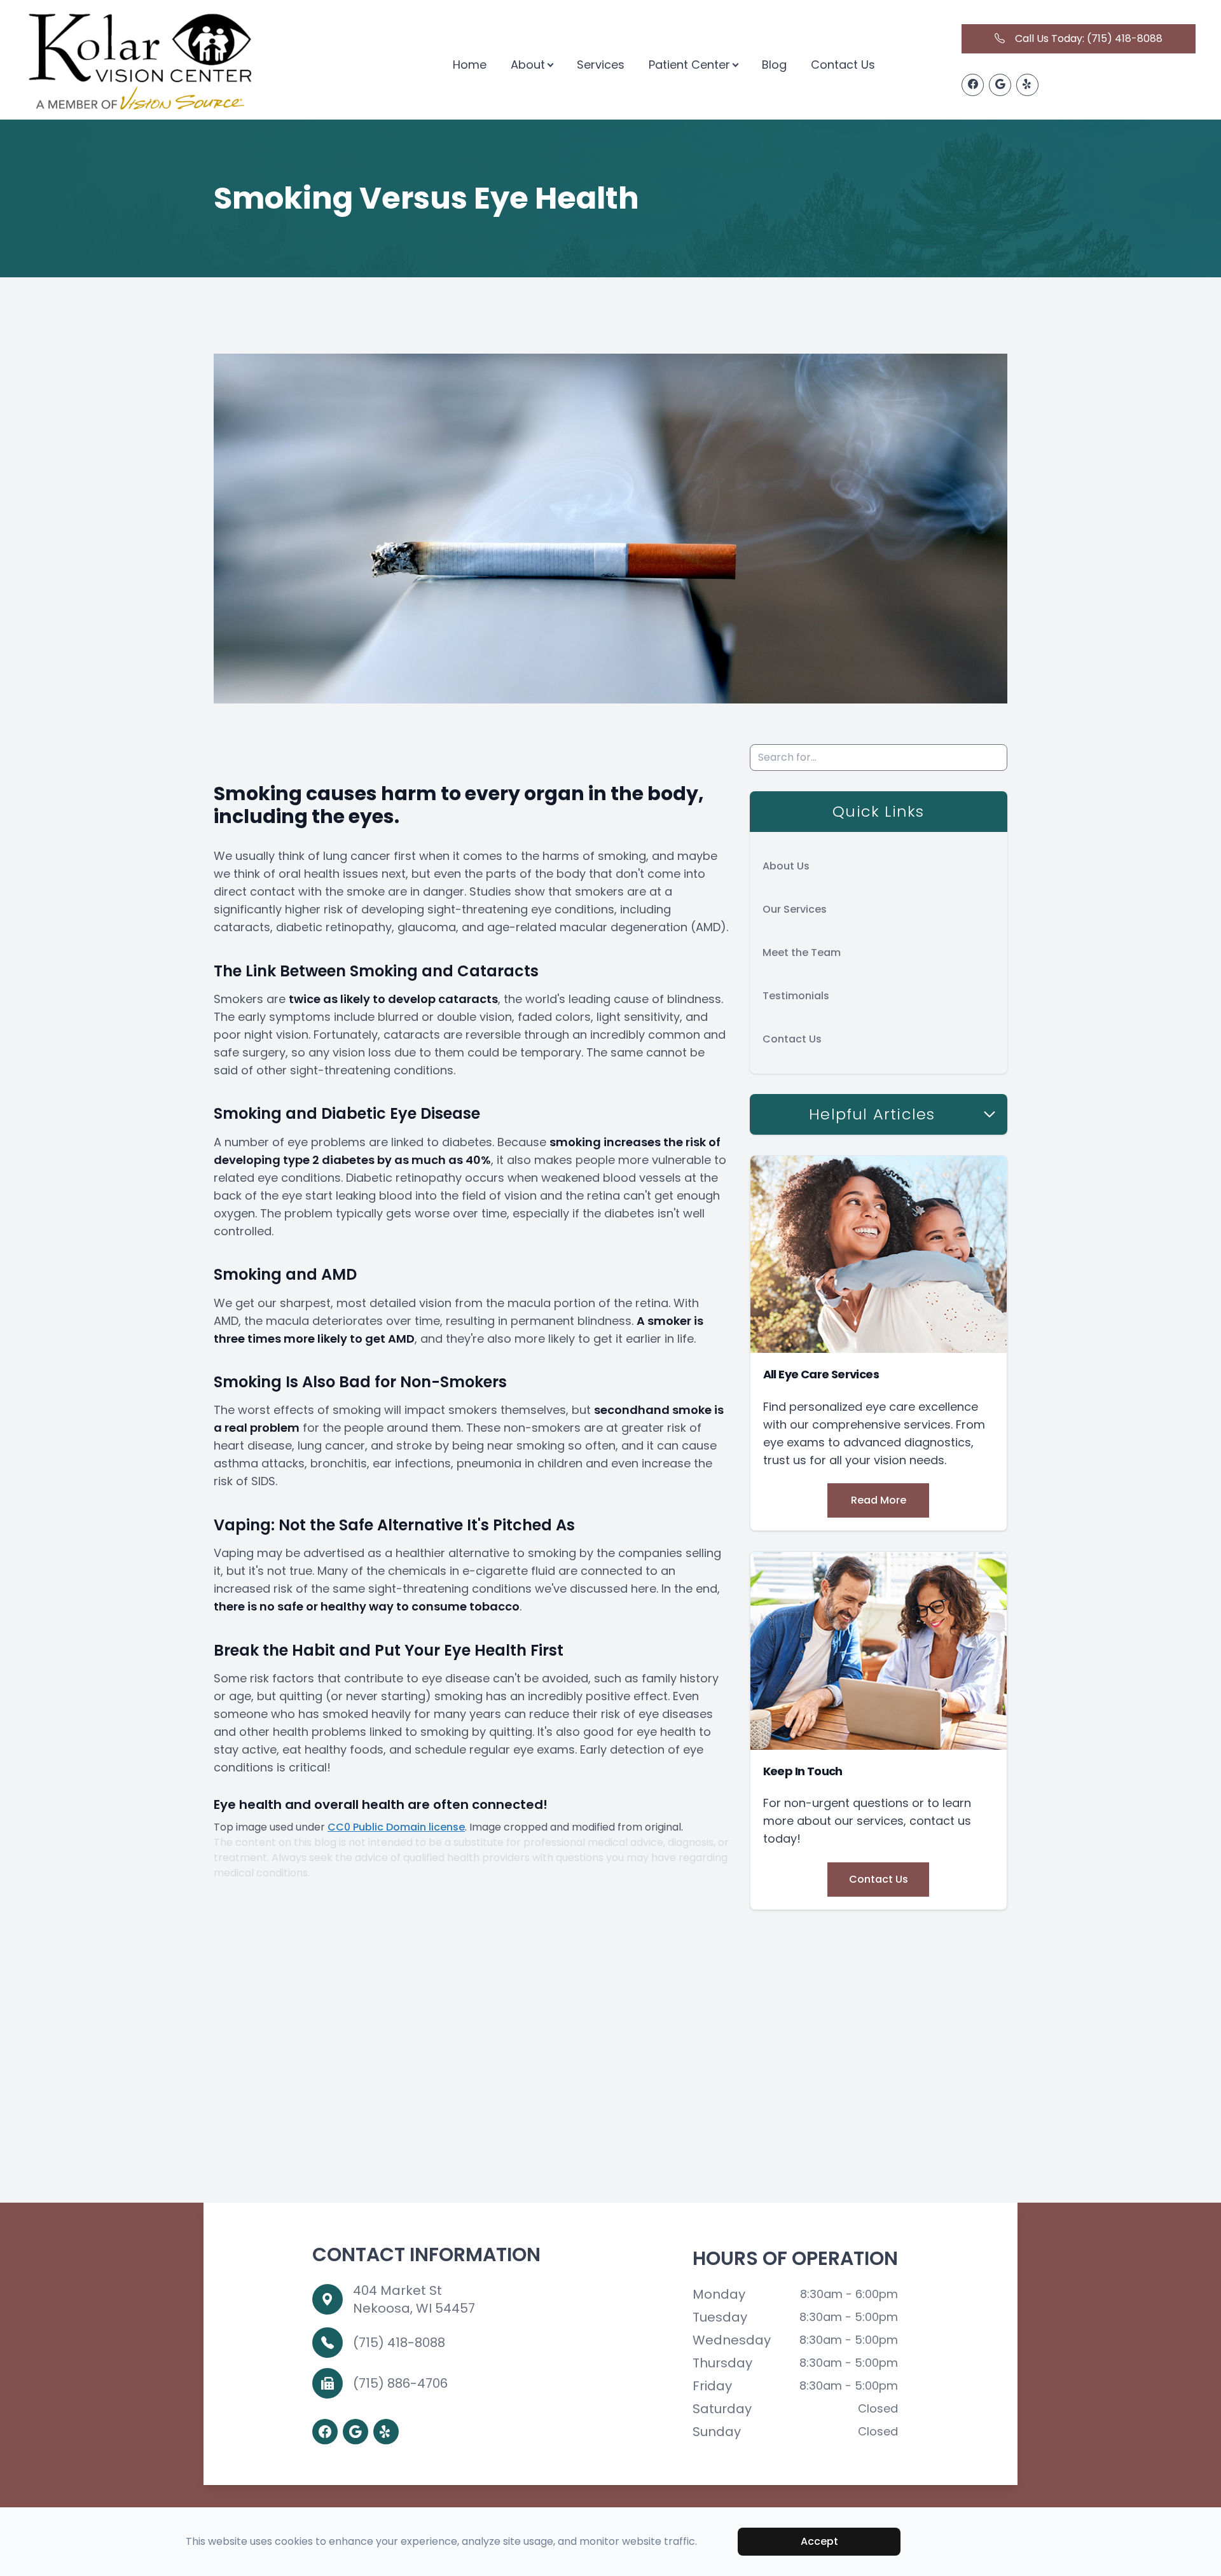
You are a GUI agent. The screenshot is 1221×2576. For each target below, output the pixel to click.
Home (470, 65)
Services (601, 65)
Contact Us (843, 65)
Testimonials (796, 996)
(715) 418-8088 (399, 2343)
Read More (879, 1500)
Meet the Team (802, 952)
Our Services (795, 909)
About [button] (528, 65)
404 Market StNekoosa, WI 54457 (414, 2299)
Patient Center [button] (689, 65)
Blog (774, 65)
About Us (786, 866)
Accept (819, 2541)
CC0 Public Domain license (396, 1827)
